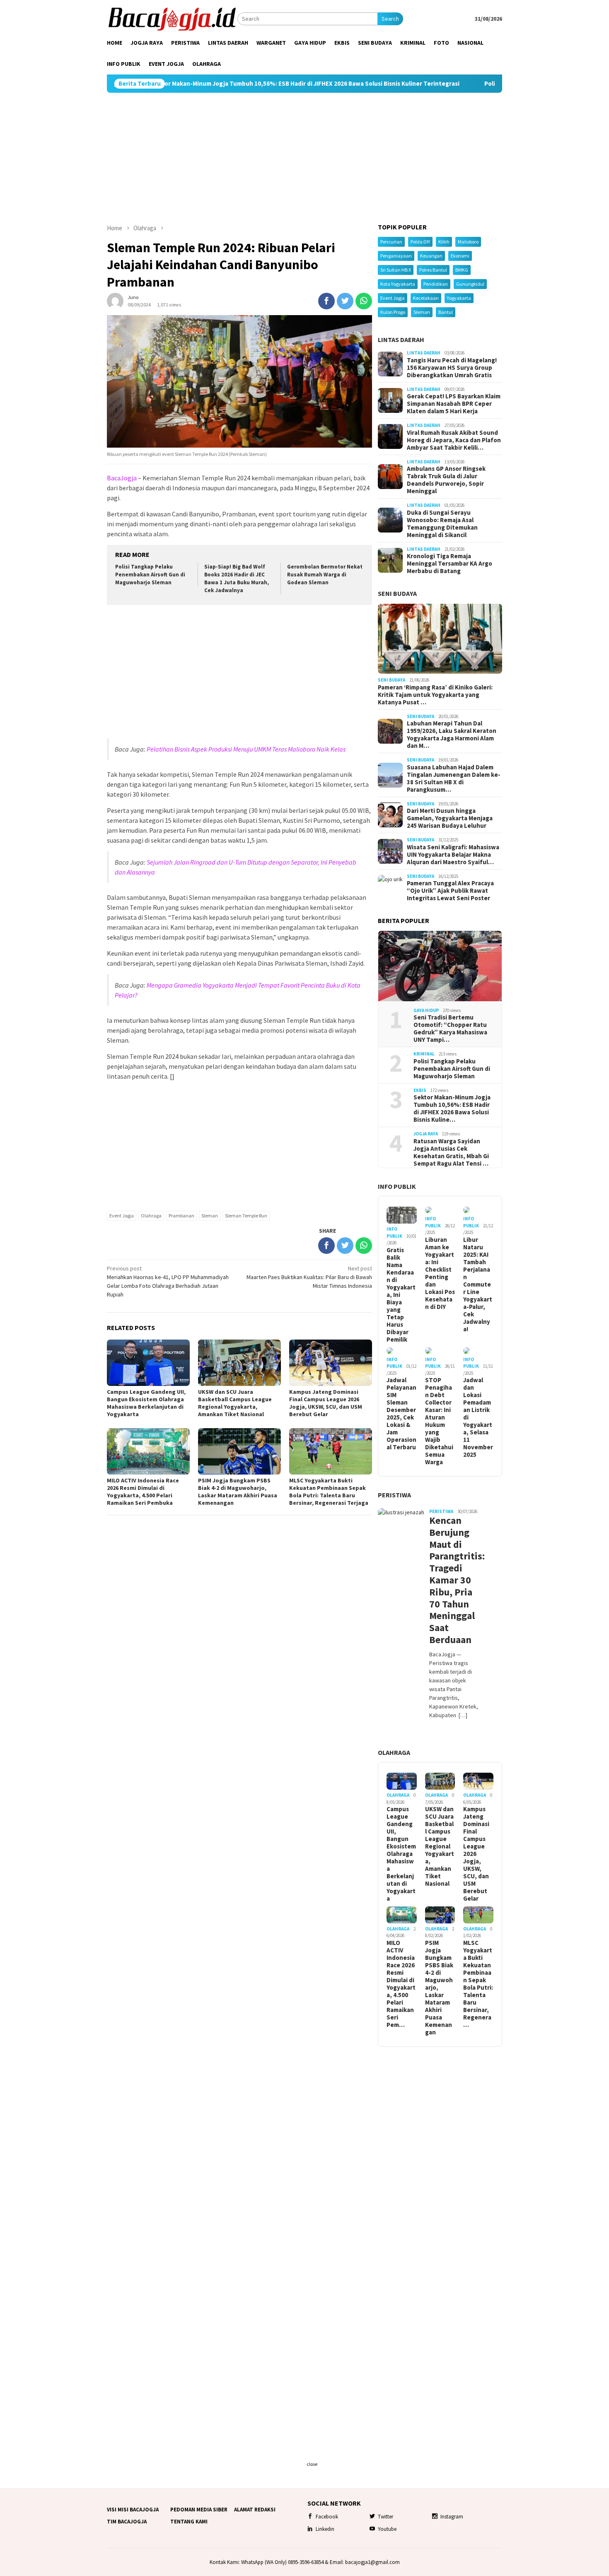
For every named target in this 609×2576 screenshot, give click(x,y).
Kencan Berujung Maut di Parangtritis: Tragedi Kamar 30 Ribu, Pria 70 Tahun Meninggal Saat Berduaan (454, 1580)
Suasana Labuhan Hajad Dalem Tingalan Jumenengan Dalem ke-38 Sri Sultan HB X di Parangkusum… (454, 778)
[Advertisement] (304, 158)
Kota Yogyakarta (398, 284)
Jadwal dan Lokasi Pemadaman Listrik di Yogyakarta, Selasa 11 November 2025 (478, 1417)
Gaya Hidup (426, 1010)
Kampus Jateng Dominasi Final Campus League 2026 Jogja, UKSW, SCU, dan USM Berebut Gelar (326, 1403)
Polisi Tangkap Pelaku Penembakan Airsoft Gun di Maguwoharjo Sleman (488, 84)
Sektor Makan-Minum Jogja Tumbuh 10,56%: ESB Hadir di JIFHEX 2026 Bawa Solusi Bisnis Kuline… (452, 1108)
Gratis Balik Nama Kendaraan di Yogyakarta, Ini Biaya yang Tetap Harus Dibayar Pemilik (401, 1295)
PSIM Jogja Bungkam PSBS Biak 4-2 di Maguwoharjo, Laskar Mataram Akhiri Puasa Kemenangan (238, 1492)
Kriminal (424, 1054)
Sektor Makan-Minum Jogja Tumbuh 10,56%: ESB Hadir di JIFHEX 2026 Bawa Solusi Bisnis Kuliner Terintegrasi (208, 84)
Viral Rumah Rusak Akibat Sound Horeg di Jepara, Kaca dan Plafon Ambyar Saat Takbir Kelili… (454, 440)
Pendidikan (436, 284)
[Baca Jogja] (172, 18)
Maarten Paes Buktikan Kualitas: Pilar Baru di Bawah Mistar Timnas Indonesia (309, 1277)
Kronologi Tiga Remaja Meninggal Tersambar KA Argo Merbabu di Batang (450, 564)
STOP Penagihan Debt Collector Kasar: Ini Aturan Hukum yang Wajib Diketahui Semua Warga (439, 1421)
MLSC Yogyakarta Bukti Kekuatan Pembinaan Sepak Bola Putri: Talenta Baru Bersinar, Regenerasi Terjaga (329, 1492)
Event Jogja (122, 1216)
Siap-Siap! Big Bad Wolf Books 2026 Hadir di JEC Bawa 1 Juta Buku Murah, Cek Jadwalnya (237, 578)
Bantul (446, 312)
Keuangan (431, 256)
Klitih (444, 242)
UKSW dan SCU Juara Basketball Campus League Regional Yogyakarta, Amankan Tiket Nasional (235, 1403)
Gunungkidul (470, 284)
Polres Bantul (433, 270)
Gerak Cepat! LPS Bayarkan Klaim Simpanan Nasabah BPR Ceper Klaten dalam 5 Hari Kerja (454, 404)
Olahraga (151, 1216)
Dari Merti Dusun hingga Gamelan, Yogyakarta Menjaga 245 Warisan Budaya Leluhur (450, 818)
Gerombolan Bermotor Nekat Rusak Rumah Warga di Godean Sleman (325, 575)
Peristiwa (394, 1495)
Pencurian (391, 242)
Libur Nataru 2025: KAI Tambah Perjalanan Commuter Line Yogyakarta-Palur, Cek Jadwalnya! (478, 1284)
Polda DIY (420, 242)
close (312, 2464)
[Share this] (326, 301)
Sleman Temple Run (246, 1216)
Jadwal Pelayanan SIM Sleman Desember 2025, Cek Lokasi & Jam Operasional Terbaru (401, 1414)
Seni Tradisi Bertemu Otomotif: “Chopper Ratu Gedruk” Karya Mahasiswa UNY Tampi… (450, 1029)
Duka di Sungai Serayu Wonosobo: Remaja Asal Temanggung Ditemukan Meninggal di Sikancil (442, 524)
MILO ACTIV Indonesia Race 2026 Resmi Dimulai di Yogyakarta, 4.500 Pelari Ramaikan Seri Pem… (401, 1984)
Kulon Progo (393, 312)
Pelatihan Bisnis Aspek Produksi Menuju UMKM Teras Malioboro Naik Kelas (246, 749)
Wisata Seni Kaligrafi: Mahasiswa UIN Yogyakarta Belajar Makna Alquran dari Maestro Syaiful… (453, 855)
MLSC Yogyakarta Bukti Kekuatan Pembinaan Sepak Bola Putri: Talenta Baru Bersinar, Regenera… (478, 1984)
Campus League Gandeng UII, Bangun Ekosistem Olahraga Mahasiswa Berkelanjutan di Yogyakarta (146, 1403)
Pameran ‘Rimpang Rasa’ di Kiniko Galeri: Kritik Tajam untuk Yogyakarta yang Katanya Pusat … (435, 695)
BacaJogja (122, 478)
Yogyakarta (459, 298)
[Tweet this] (345, 301)
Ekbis (420, 1090)
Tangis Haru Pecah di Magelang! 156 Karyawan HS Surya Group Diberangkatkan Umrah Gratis (452, 368)
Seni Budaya (397, 593)
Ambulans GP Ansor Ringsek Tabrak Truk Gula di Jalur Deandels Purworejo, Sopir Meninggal (446, 480)
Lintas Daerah (401, 340)
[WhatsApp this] (364, 301)
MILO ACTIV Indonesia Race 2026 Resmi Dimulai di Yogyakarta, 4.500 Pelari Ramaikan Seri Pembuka (143, 1492)
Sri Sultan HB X (396, 270)
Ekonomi (460, 256)
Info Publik (397, 1186)
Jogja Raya (426, 1134)
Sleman (210, 1216)
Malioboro (468, 242)
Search (390, 19)
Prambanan (181, 1216)
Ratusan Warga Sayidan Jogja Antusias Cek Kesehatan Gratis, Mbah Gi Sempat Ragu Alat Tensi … (451, 1152)
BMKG (462, 270)
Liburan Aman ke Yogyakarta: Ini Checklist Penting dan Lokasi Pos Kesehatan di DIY (440, 1273)
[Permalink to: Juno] (115, 301)
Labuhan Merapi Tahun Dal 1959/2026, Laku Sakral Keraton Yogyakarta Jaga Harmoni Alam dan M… (452, 735)
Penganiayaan (396, 256)
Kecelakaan (426, 298)
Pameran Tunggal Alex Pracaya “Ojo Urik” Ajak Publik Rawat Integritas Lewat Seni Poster (450, 891)
